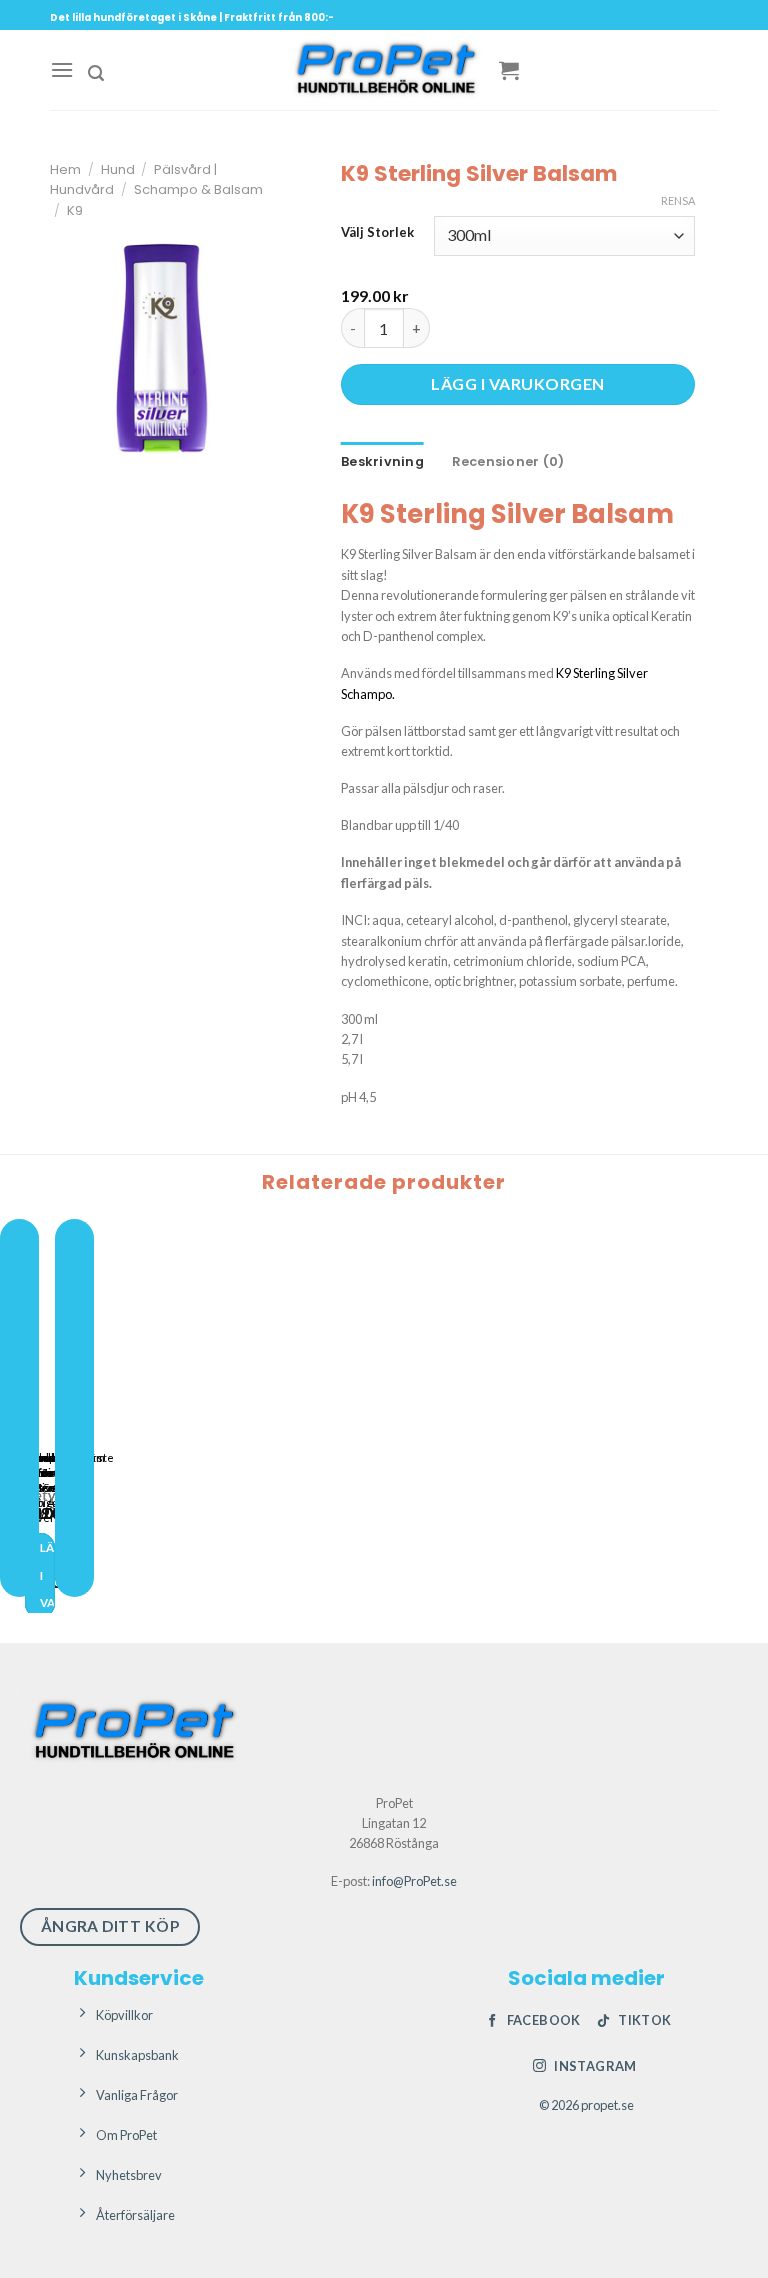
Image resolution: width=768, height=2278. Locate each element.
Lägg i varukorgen (517, 383)
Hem (65, 169)
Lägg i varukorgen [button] (47, 1575)
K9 (75, 210)
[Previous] (19, 1408)
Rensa (678, 200)
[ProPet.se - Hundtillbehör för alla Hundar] (384, 70)
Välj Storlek (377, 233)
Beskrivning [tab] (382, 461)
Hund (118, 169)
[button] (62, 69)
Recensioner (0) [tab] (508, 461)
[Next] (74, 1408)
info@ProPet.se (414, 1881)
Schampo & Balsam (198, 189)
